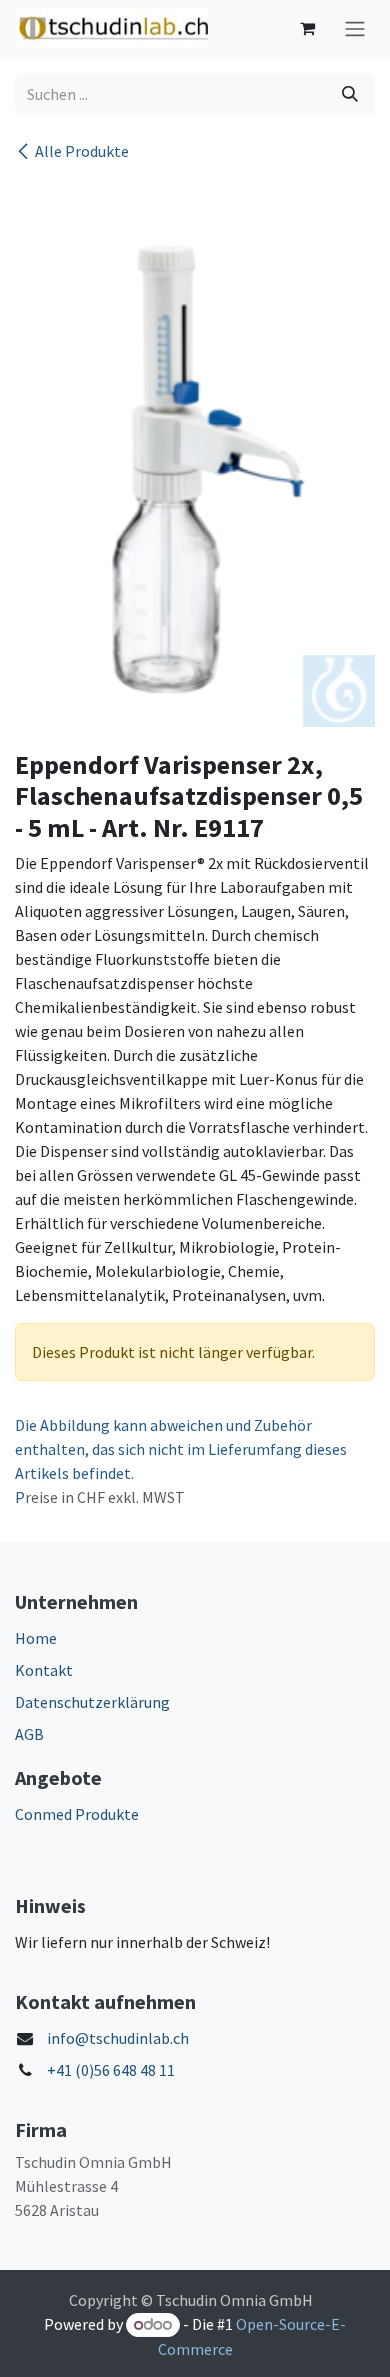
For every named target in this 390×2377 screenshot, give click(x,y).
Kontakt (44, 1670)
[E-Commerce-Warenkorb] (307, 28)
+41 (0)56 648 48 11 (111, 2070)
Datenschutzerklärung (92, 1702)
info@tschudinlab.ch (118, 2038)
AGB (29, 1734)
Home (36, 1638)
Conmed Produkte (77, 1814)
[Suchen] (350, 94)
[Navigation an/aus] (355, 28)
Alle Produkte (82, 151)
